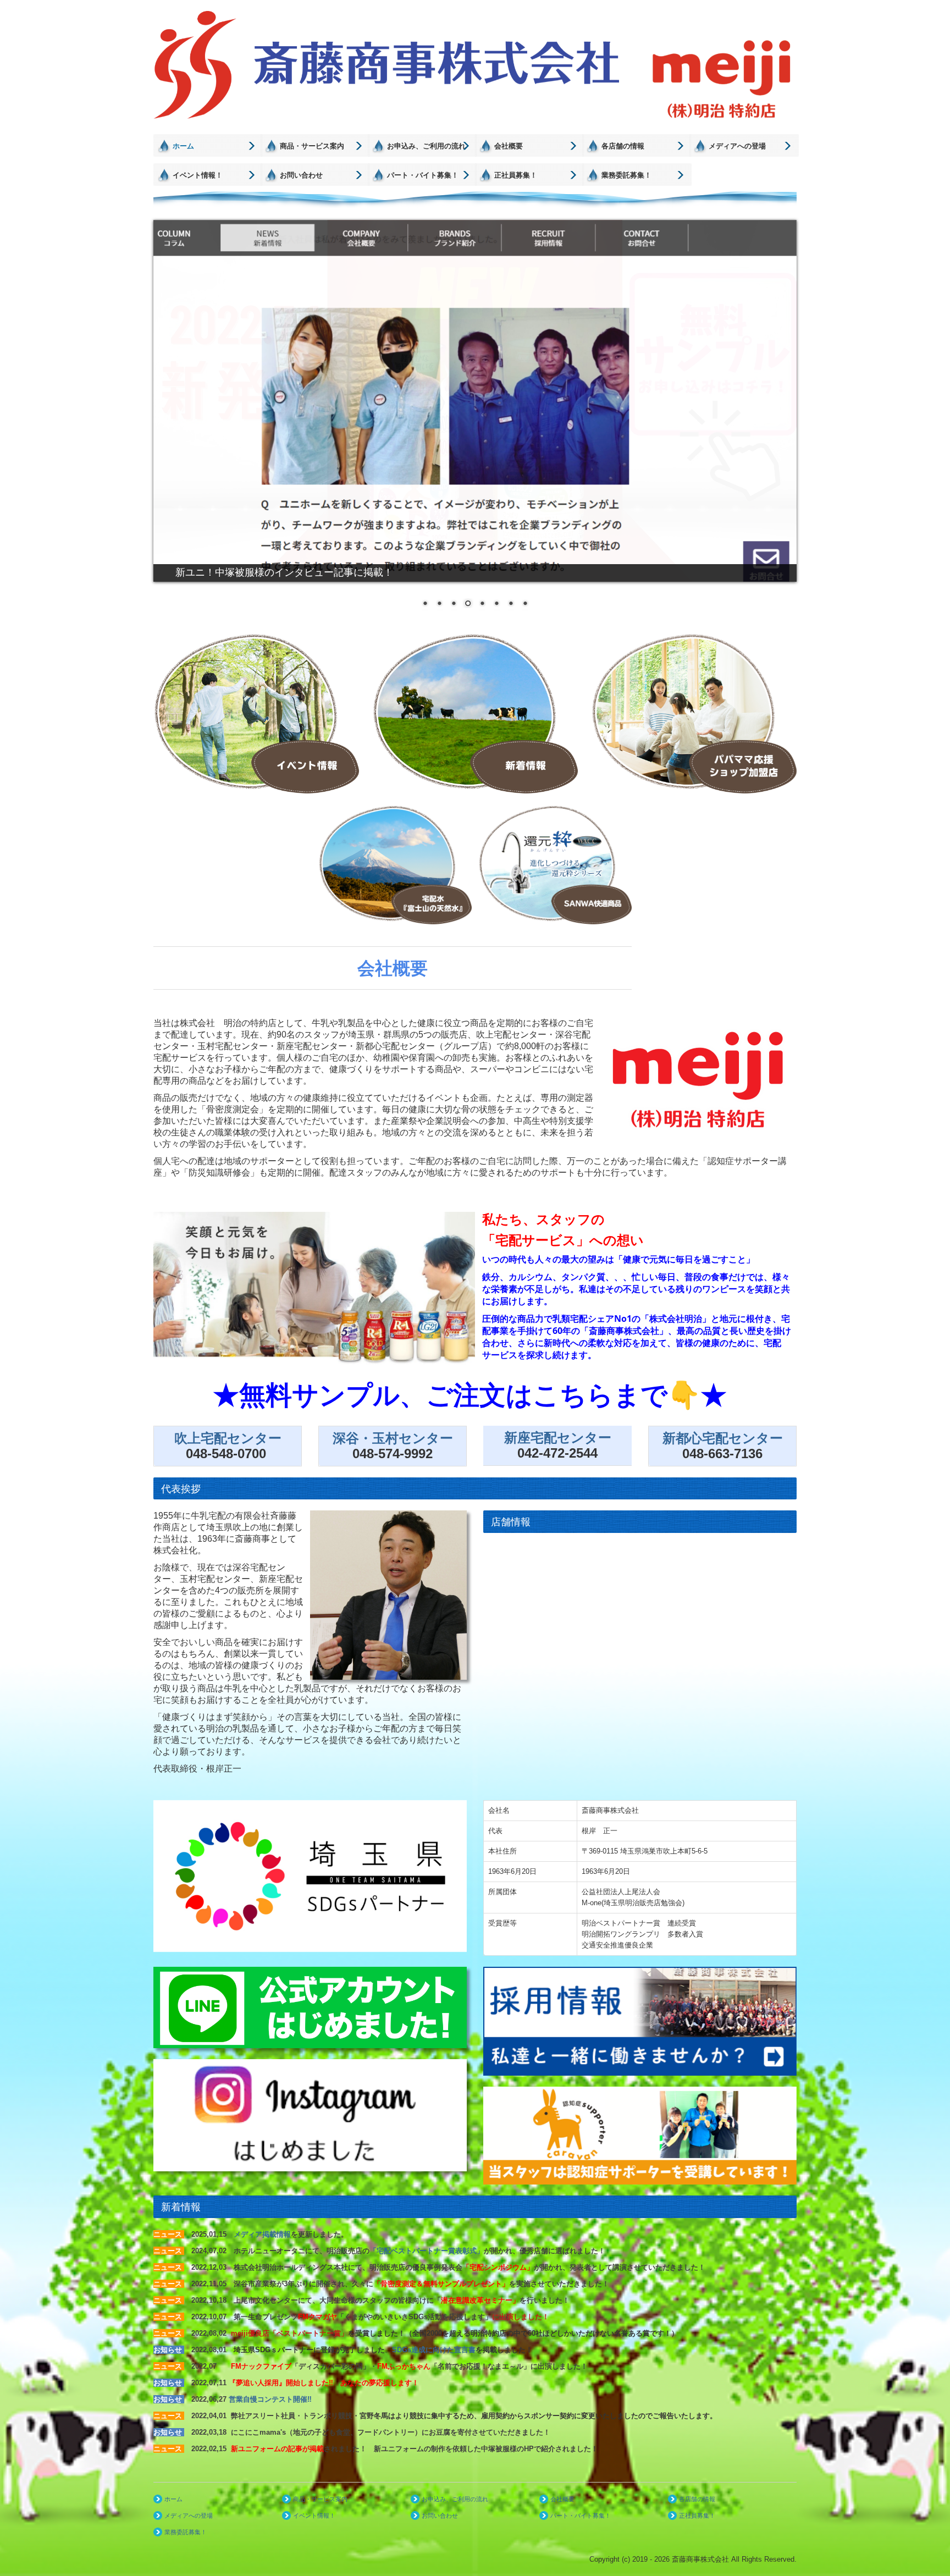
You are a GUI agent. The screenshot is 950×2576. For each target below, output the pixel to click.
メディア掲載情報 (262, 2234)
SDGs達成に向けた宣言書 (434, 2350)
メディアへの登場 (737, 146)
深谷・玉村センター (393, 1438)
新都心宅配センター (723, 1438)
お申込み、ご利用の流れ (426, 146)
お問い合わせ (301, 175)
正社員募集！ (516, 175)
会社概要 (509, 146)
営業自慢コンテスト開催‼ (270, 2399)
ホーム (183, 146)
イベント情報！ (198, 175)
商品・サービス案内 (312, 146)
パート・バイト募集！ (423, 175)
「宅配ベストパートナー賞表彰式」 (427, 2251)
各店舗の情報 (623, 146)
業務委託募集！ (626, 175)
